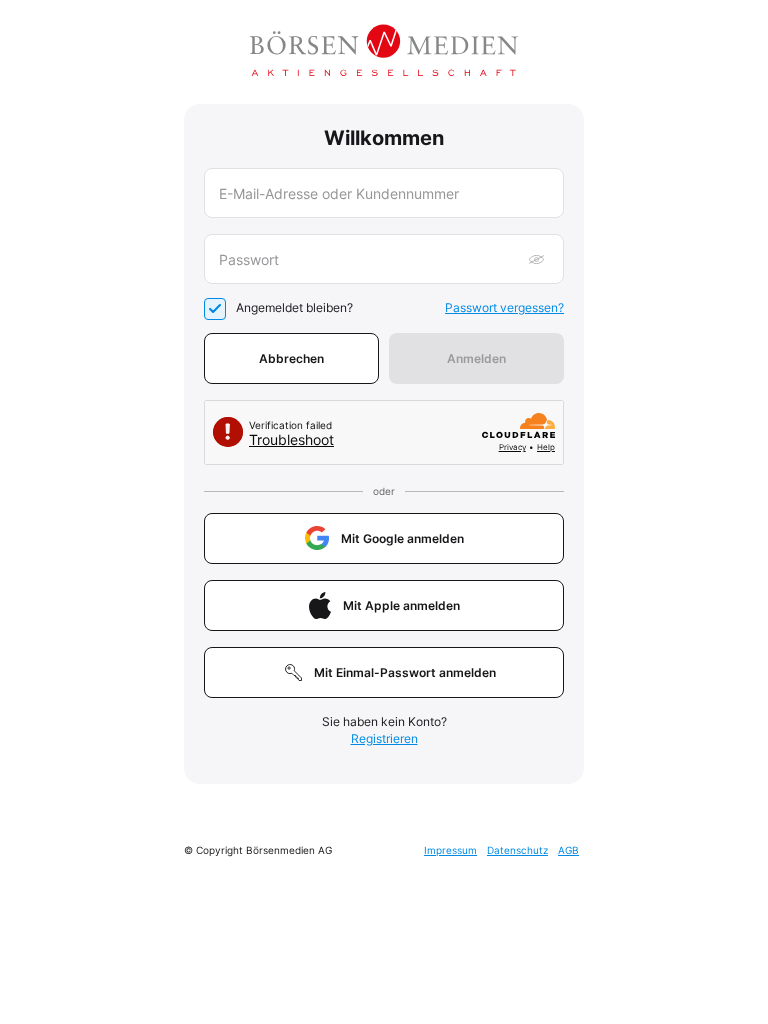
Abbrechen (291, 358)
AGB (568, 850)
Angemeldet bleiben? (294, 307)
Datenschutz (517, 850)
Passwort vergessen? (504, 307)
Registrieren (384, 738)
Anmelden (476, 358)
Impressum (450, 850)
